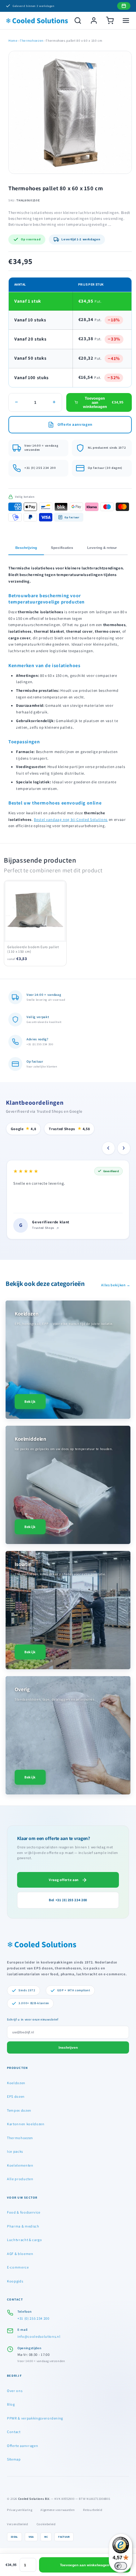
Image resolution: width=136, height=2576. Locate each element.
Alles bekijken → (116, 1285)
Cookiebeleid (46, 2524)
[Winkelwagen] (110, 21)
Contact (14, 2432)
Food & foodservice (24, 2212)
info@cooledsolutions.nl (39, 2336)
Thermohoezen (32, 41)
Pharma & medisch (23, 2226)
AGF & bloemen (20, 2254)
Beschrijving (26, 548)
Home (13, 41)
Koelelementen (20, 2165)
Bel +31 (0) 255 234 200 (68, 1900)
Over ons (15, 2391)
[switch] (121, 2566)
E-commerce (18, 2267)
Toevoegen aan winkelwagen (85, 2565)
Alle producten (20, 2179)
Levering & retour (102, 548)
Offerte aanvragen (22, 2446)
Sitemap (14, 2459)
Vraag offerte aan (64, 1880)
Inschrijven (68, 2047)
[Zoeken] (78, 21)
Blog (11, 2404)
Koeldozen (16, 2083)
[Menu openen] (126, 21)
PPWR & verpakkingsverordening (35, 2418)
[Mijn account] (94, 21)
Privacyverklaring (20, 2510)
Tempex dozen (19, 2110)
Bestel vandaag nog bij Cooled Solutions (71, 819)
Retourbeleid (93, 2510)
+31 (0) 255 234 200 (33, 2318)
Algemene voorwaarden (58, 2510)
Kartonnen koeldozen (26, 2124)
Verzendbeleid (18, 2524)
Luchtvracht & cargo (25, 2240)
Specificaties (62, 548)
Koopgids (15, 2281)
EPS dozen (16, 2096)
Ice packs (15, 2151)
